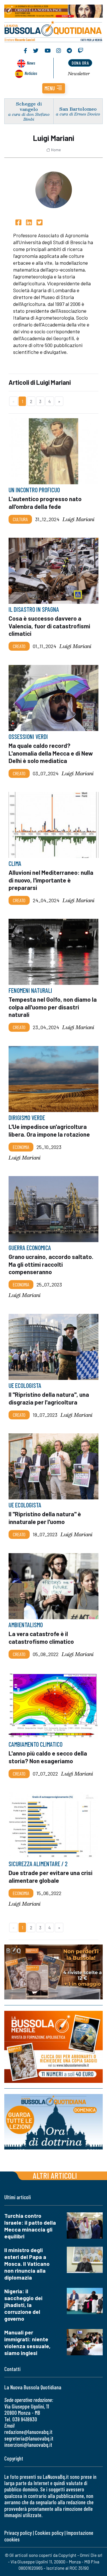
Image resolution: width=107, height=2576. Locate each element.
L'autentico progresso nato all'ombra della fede (45, 503)
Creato (19, 646)
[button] (54, 88)
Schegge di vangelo (29, 106)
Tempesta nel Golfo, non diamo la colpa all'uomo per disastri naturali (53, 1007)
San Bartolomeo (78, 109)
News (31, 63)
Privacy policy (18, 2533)
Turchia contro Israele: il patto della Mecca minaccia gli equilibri (30, 2226)
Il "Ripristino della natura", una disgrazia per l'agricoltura (49, 1398)
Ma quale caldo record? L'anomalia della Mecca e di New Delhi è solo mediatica (51, 753)
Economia (21, 1147)
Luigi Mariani (78, 519)
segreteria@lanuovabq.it (29, 2438)
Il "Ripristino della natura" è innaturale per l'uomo (45, 1518)
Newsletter (79, 73)
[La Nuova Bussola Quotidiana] (53, 31)
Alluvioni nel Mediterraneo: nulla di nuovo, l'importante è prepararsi (51, 880)
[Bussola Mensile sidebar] (53, 2047)
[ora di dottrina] (53, 2122)
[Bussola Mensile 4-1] (53, 1972)
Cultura (20, 519)
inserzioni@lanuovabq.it (28, 2445)
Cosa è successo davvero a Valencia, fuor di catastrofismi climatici (49, 626)
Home (56, 150)
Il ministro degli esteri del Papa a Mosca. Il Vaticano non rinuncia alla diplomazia (27, 2264)
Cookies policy (49, 2533)
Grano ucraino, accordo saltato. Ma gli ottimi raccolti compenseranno (51, 1264)
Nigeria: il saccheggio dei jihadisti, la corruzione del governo (23, 2305)
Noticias (31, 73)
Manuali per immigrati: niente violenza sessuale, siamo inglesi (27, 2343)
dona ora (80, 63)
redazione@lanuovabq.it (28, 2432)
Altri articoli (55, 2175)
